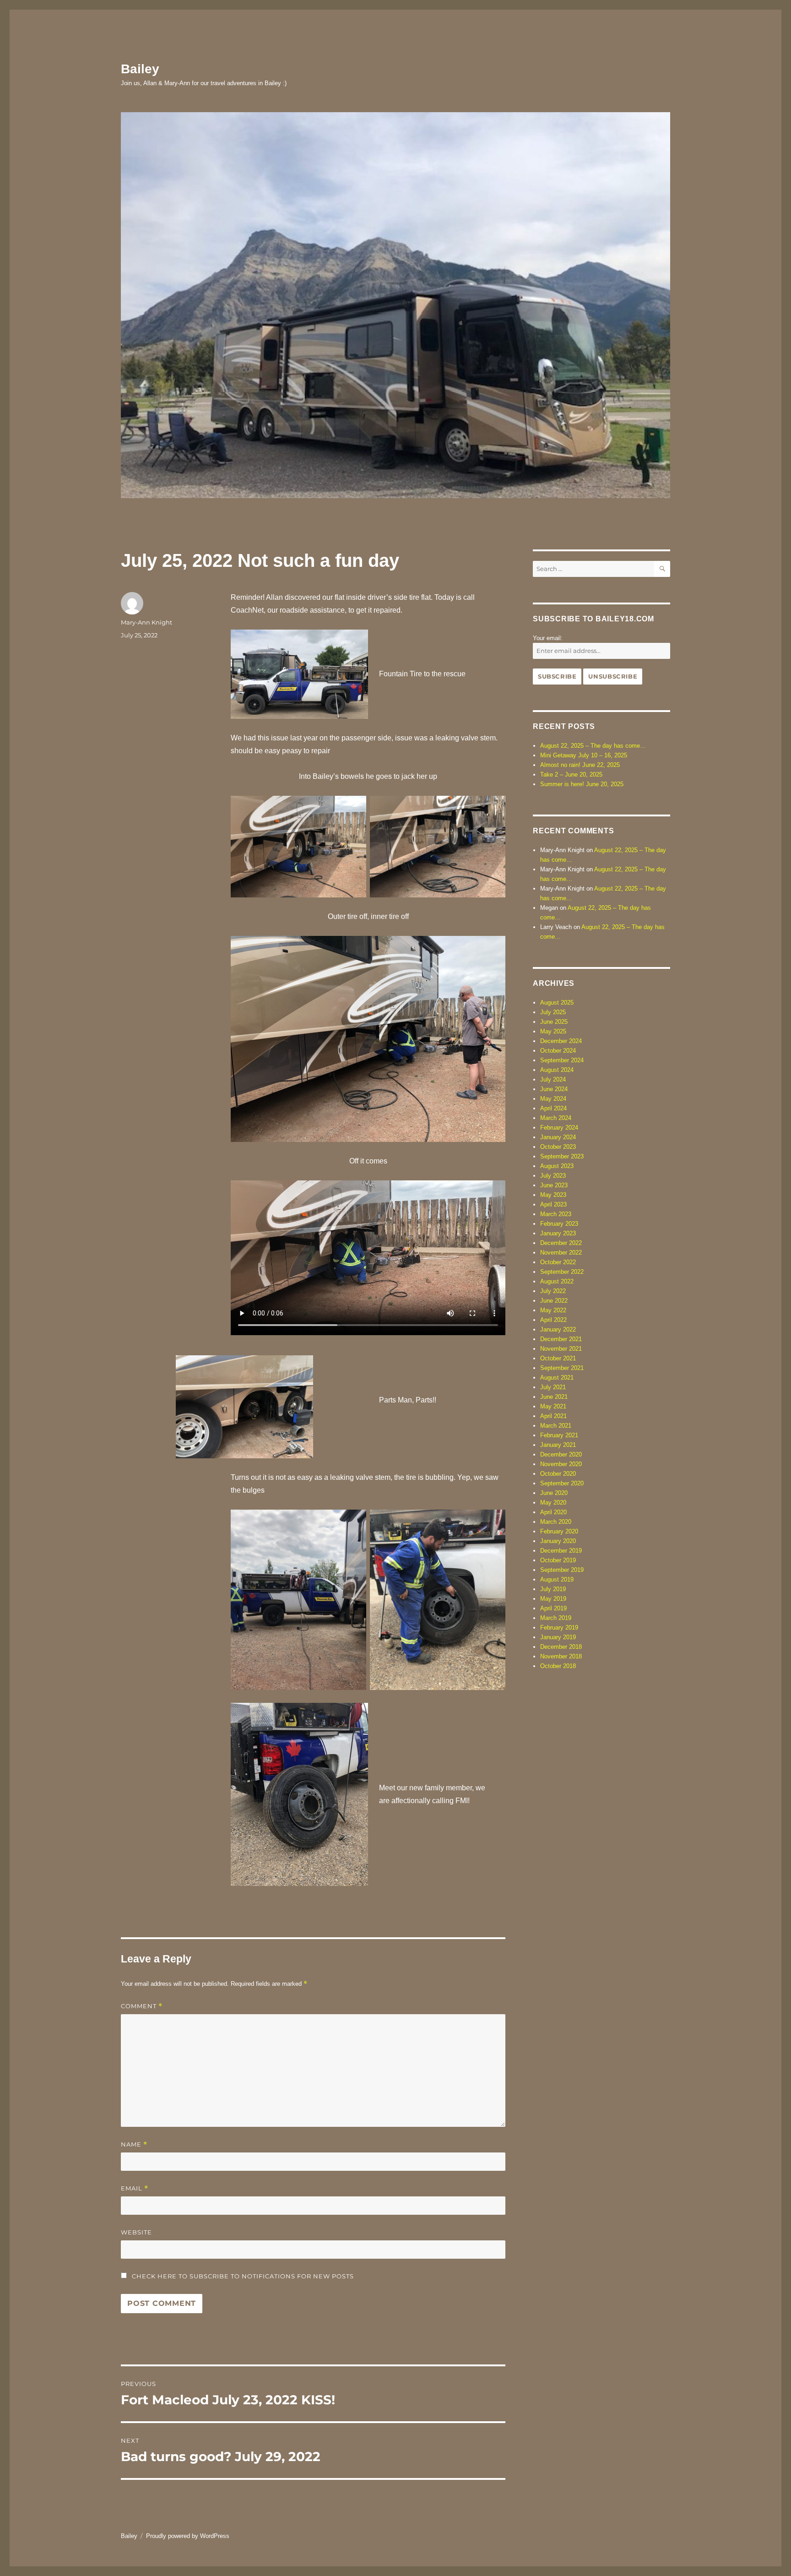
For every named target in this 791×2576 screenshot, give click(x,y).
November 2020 (561, 1464)
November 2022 (561, 1253)
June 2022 (554, 1301)
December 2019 (561, 1551)
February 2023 (559, 1224)
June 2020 (554, 1493)
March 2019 (556, 1618)
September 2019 (562, 1570)
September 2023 (562, 1156)
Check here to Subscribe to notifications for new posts (242, 2276)
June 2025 (554, 1022)
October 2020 (558, 1474)
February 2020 (559, 1531)
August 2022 (557, 1281)
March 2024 (556, 1118)
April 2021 (553, 1416)
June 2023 (554, 1185)
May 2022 (553, 1310)
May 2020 (553, 1503)
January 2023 (558, 1233)
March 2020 (556, 1522)
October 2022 (558, 1262)
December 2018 (561, 1647)
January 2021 (558, 1445)
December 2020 (561, 1454)
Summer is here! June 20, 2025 (582, 784)
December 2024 (561, 1041)
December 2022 (561, 1243)
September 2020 (562, 1483)
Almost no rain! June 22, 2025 (580, 765)
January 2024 (558, 1137)
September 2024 (562, 1060)
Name (134, 2144)
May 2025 (553, 1031)
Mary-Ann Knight (146, 622)
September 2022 (562, 1272)
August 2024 (557, 1070)
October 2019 (558, 1560)
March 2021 (556, 1426)
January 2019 (558, 1637)
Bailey (140, 69)
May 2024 (553, 1099)
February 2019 (559, 1628)
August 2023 (557, 1166)
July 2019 (553, 1589)
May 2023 (553, 1195)
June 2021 (554, 1397)
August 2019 (557, 1579)
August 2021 (557, 1378)
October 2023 (558, 1147)
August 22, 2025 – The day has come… (593, 746)
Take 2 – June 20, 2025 (571, 774)
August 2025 (557, 1003)
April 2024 (553, 1108)
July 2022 (553, 1291)
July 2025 (553, 1012)
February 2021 (559, 1435)
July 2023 (553, 1176)
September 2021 (562, 1368)
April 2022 (553, 1320)
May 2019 (553, 1599)
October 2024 (558, 1051)
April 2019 (553, 1608)
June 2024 (554, 1089)
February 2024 (559, 1128)
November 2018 (561, 1656)
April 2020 (553, 1512)
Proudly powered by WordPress (188, 2536)
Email (135, 2188)
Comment (142, 2006)
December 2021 (561, 1339)
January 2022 (558, 1329)
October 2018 (558, 1666)
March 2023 (556, 1214)
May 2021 (553, 1406)
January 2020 (558, 1541)
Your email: (548, 638)
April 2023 (553, 1204)
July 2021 (553, 1387)
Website (136, 2232)
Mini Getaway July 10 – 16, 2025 (584, 755)
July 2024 (553, 1079)
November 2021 (561, 1349)
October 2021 (558, 1358)
